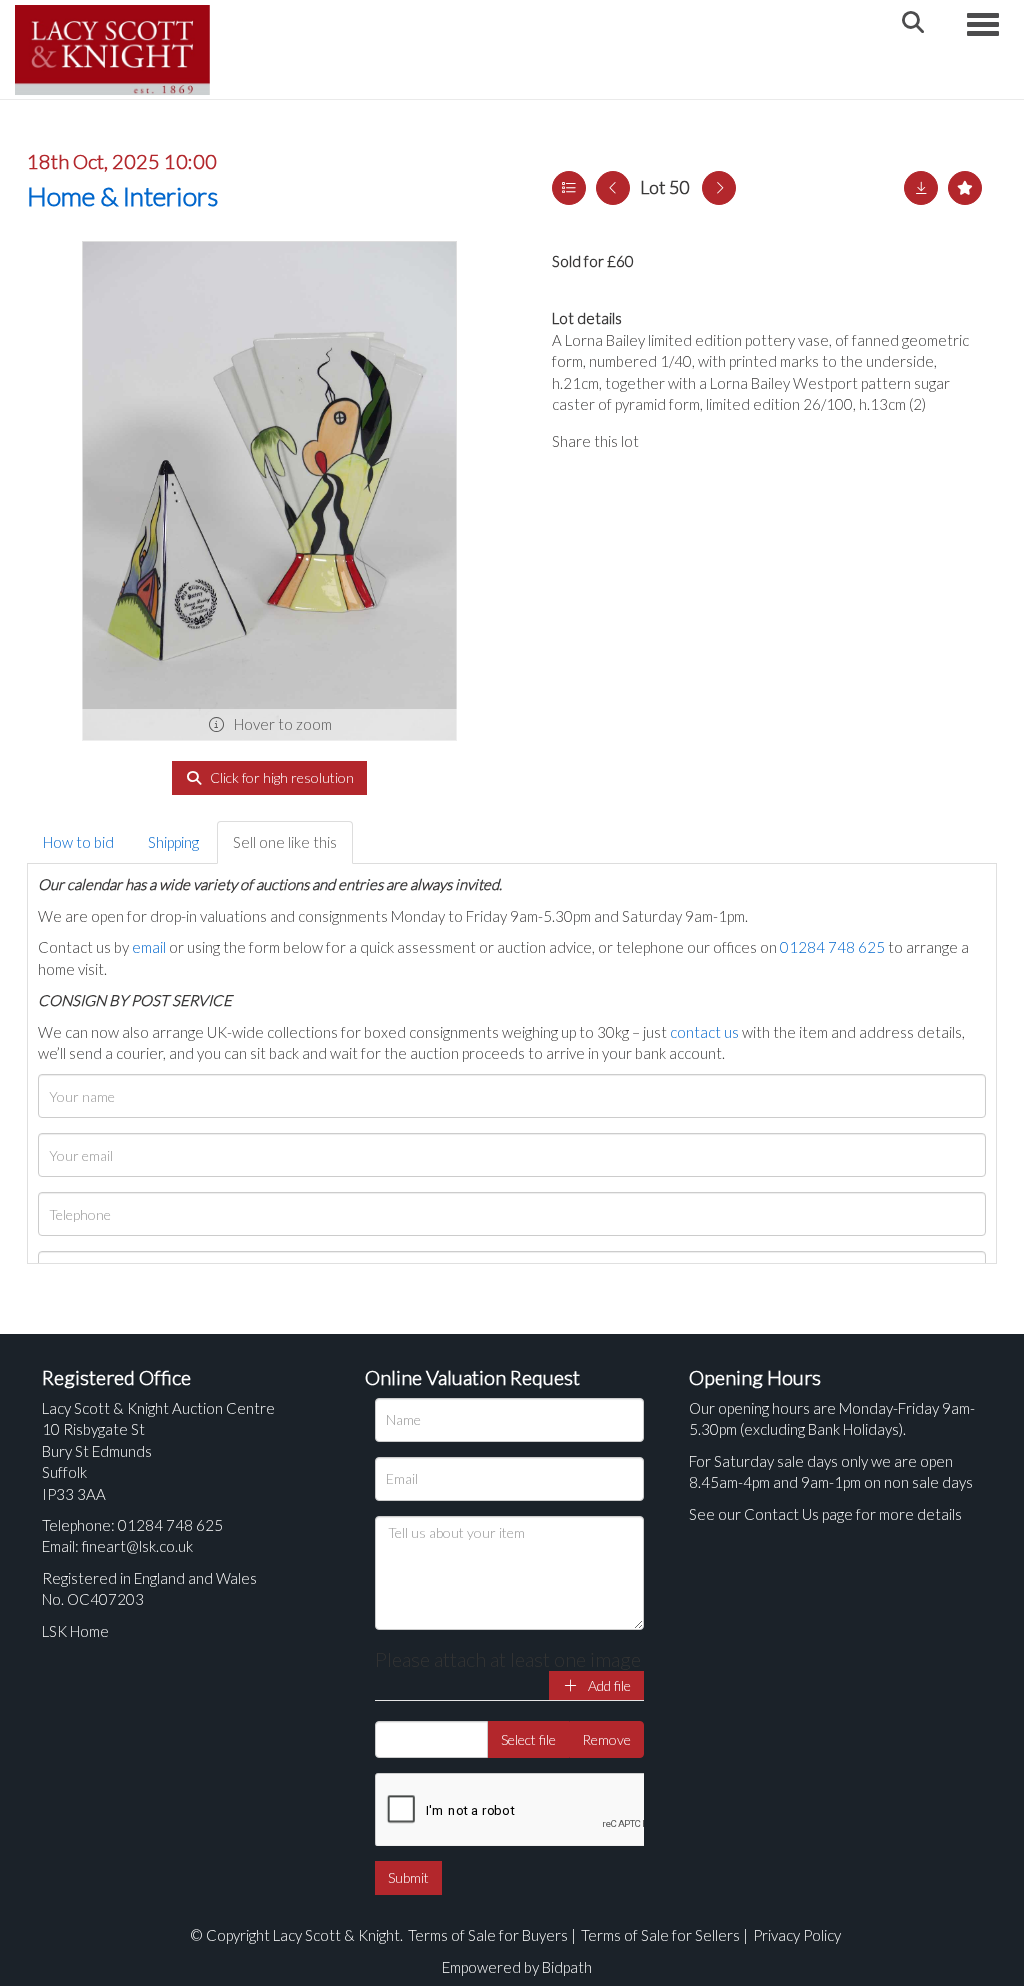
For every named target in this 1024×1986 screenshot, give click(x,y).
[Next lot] (719, 188)
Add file (608, 1685)
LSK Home (75, 1631)
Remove (606, 1739)
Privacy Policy (797, 1935)
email (149, 947)
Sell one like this (285, 842)
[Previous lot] (613, 188)
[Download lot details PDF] (921, 188)
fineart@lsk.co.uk (137, 1546)
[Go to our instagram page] (752, 441)
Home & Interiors (122, 196)
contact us (704, 1032)
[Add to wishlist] (965, 188)
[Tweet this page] (712, 441)
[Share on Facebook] (671, 441)
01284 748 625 (832, 947)
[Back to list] (569, 188)
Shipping (173, 842)
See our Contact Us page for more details (825, 1514)
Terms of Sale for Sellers (660, 1935)
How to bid (78, 842)
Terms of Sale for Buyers (488, 1935)
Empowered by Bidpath (517, 1967)
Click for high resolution (280, 777)
